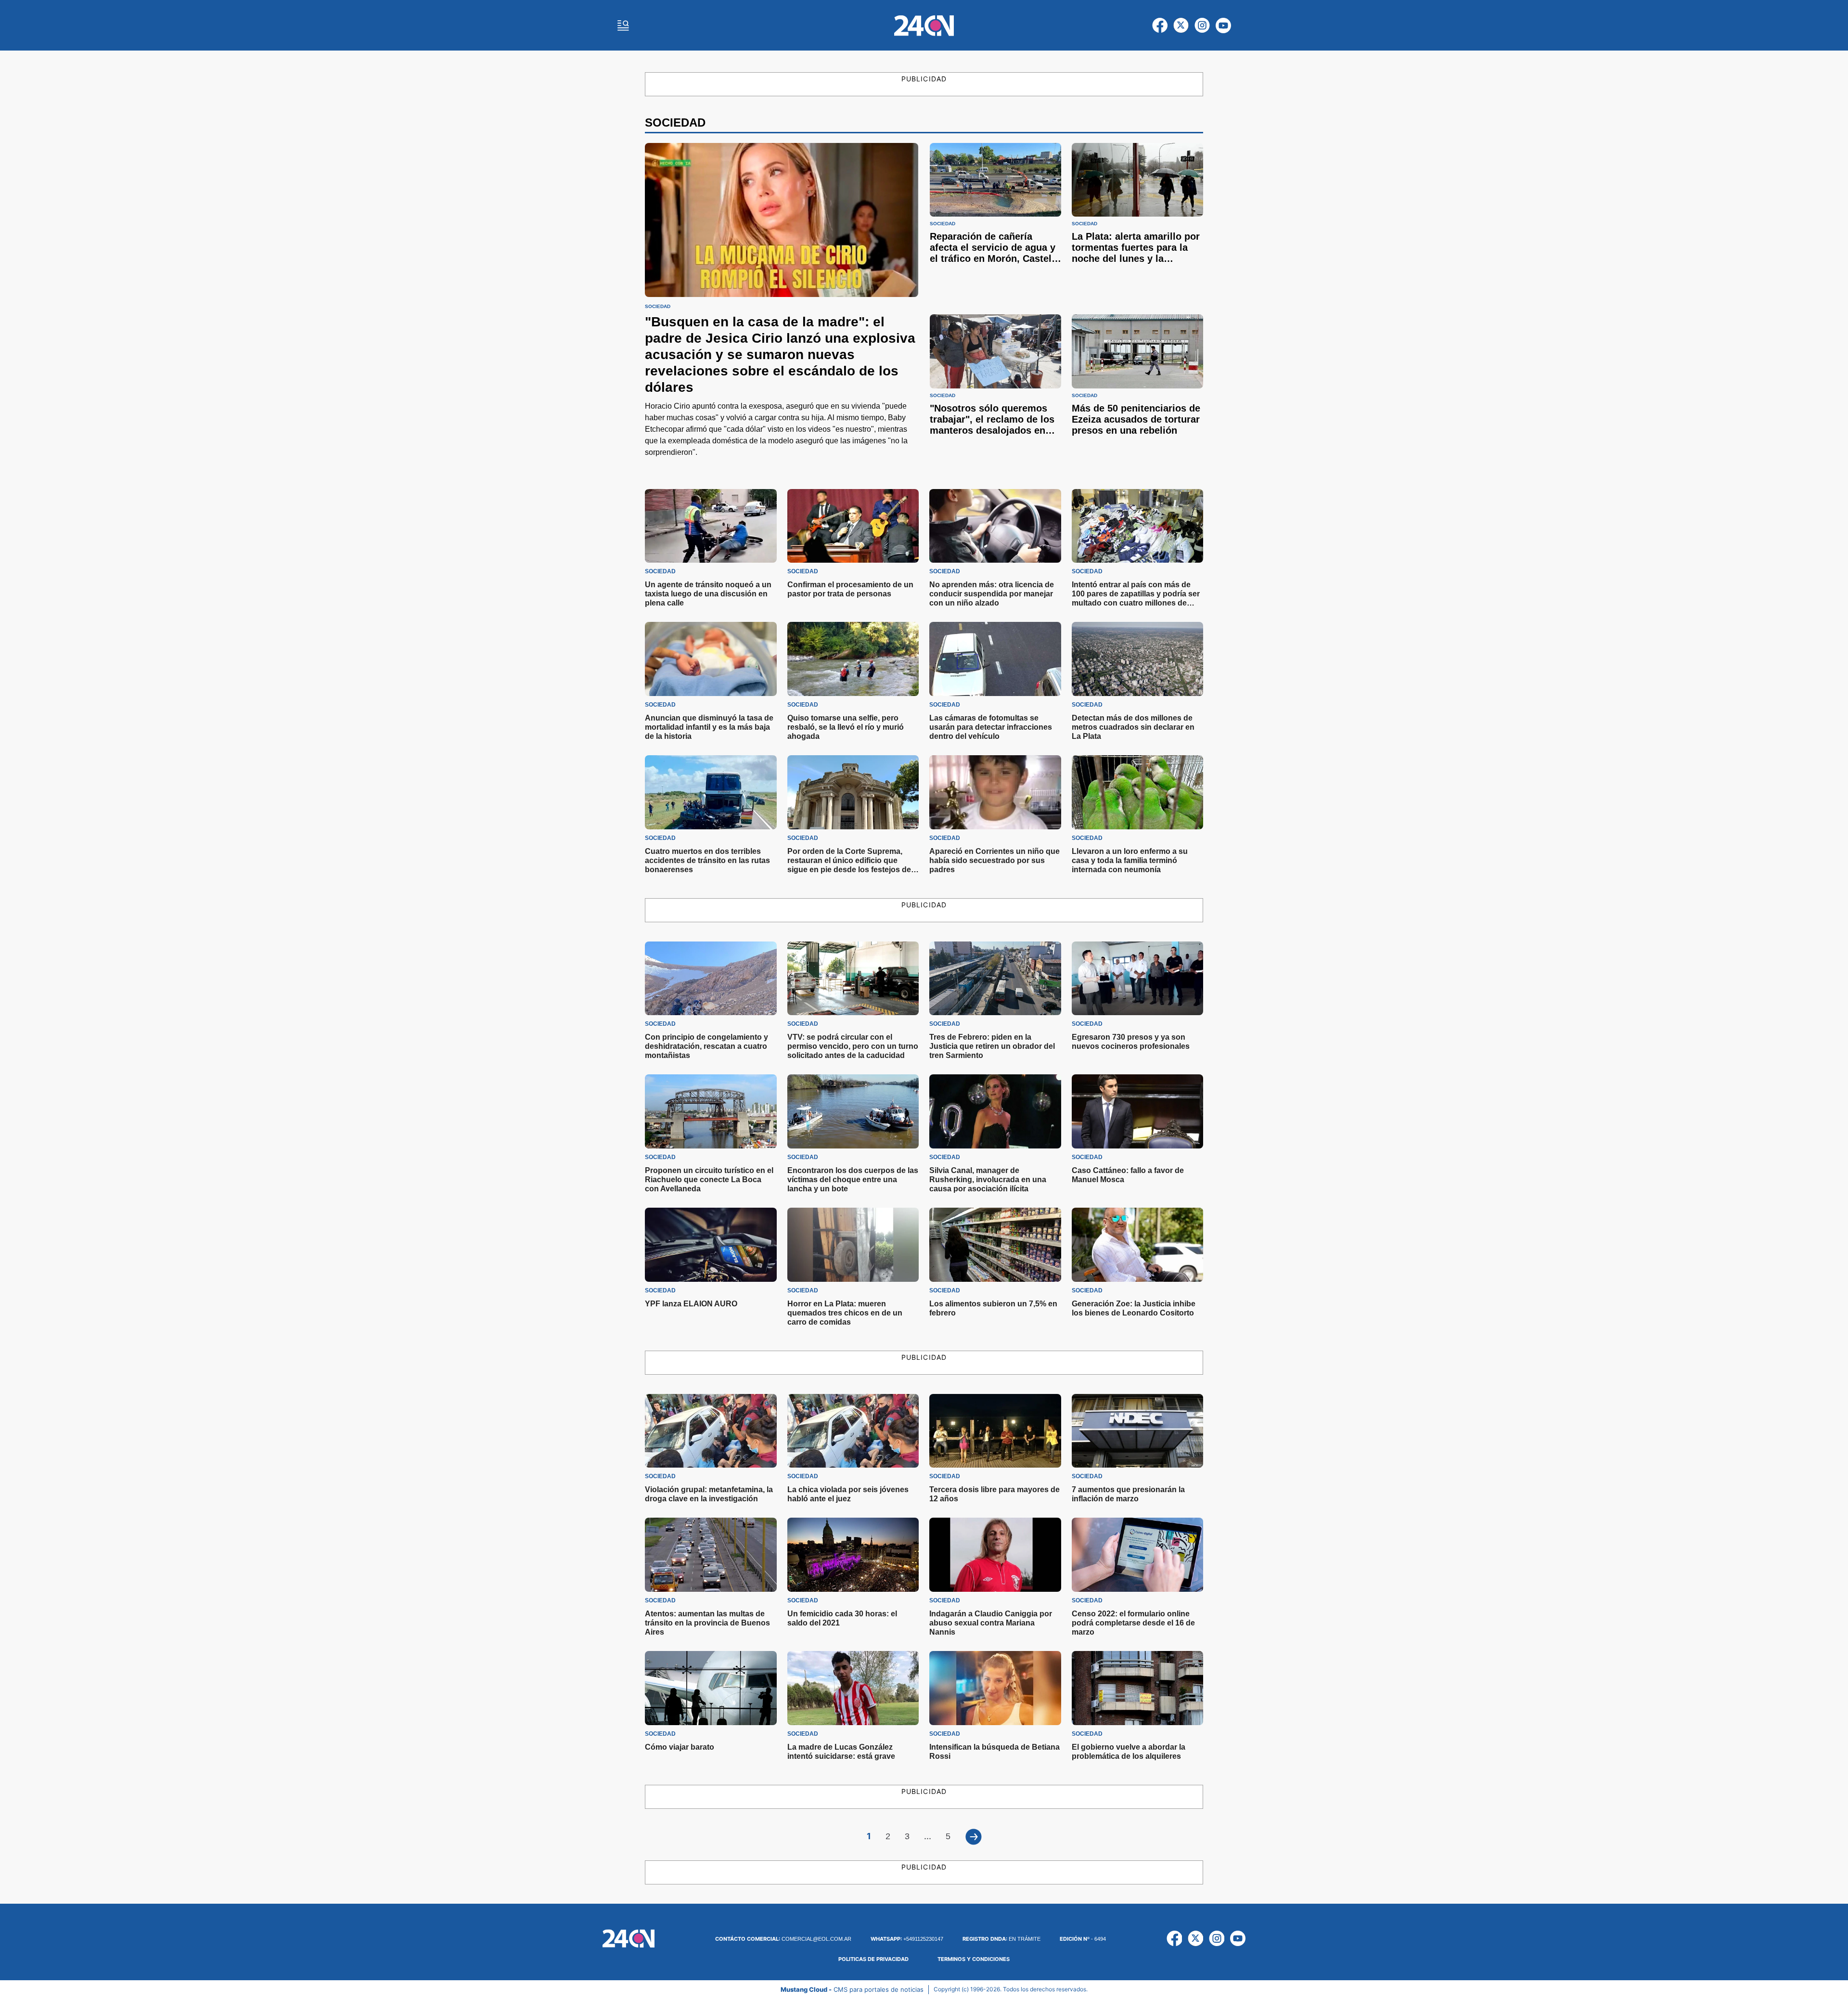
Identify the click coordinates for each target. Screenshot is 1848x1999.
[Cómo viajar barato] (711, 1688)
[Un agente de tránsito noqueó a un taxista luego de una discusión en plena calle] (711, 526)
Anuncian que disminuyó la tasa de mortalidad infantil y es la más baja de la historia (709, 727)
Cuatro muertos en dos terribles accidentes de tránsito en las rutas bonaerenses (707, 860)
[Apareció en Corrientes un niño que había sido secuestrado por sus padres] (995, 792)
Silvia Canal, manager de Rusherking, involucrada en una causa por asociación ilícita (988, 1180)
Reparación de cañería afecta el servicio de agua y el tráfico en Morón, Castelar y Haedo (995, 253)
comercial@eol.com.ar (783, 1939)
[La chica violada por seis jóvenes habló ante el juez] (853, 1431)
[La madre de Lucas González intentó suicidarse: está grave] (853, 1688)
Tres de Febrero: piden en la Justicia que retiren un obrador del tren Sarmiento (992, 1046)
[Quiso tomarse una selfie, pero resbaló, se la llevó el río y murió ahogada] (853, 659)
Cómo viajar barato (680, 1747)
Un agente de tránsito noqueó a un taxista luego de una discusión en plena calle (708, 594)
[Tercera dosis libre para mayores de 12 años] (995, 1431)
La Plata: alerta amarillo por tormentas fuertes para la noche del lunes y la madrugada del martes (1136, 253)
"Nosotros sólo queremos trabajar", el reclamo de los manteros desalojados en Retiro (992, 425)
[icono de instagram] (1202, 26)
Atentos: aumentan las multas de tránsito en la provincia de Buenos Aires (707, 1623)
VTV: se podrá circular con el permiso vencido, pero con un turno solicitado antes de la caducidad (853, 1046)
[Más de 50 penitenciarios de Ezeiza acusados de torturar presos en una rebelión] (1137, 351)
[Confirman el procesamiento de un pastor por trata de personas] (853, 526)
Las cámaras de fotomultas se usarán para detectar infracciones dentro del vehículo (991, 727)
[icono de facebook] (1160, 26)
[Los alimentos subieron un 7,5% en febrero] (995, 1245)
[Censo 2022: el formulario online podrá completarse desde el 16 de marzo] (1138, 1555)
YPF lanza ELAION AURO (691, 1304)
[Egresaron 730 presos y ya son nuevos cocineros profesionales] (1138, 979)
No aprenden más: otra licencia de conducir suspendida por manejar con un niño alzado (992, 594)
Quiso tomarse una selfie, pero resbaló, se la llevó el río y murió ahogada (846, 727)
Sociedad (658, 307)
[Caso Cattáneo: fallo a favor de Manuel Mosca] (1138, 1111)
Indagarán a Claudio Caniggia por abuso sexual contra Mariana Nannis (991, 1623)
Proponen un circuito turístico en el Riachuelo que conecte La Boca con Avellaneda (709, 1180)
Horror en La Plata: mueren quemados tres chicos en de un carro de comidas (845, 1313)
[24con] (924, 26)
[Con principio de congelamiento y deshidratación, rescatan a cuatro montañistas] (711, 979)
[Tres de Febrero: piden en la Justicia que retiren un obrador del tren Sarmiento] (995, 979)
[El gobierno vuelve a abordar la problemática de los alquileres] (1138, 1688)
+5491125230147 (907, 1939)
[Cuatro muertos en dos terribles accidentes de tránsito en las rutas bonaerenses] (711, 792)
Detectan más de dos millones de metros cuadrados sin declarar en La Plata (1133, 727)
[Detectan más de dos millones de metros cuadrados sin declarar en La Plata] (1138, 659)
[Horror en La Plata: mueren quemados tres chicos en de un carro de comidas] (853, 1245)
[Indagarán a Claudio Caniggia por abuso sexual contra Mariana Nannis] (995, 1555)
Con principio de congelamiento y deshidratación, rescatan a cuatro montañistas (706, 1046)
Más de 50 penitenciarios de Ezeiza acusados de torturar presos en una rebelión (1136, 419)
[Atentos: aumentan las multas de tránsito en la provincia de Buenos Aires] (711, 1555)
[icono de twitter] (1181, 26)
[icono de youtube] (1223, 26)
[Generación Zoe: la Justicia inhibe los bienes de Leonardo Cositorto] (1138, 1245)
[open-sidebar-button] (623, 26)
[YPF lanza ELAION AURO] (711, 1245)
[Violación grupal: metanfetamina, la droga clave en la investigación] (711, 1431)
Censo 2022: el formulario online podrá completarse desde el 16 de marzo (1133, 1623)
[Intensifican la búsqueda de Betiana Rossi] (995, 1688)
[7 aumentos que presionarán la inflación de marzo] (1138, 1431)
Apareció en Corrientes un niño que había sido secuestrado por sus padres (995, 860)
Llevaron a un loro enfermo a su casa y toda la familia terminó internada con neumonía (1130, 860)
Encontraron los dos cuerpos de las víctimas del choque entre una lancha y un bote (853, 1180)
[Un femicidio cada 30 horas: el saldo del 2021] (853, 1555)
